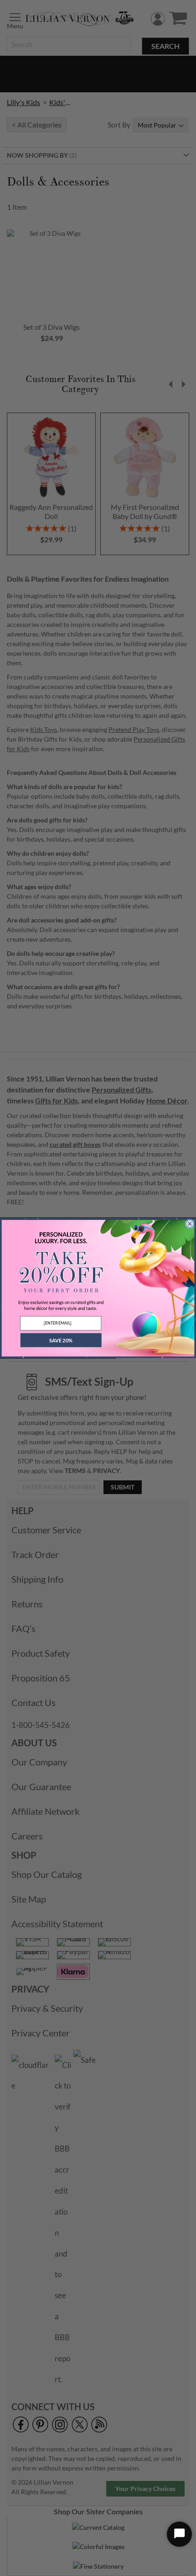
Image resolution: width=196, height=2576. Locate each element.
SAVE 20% (61, 1340)
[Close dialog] (190, 1224)
